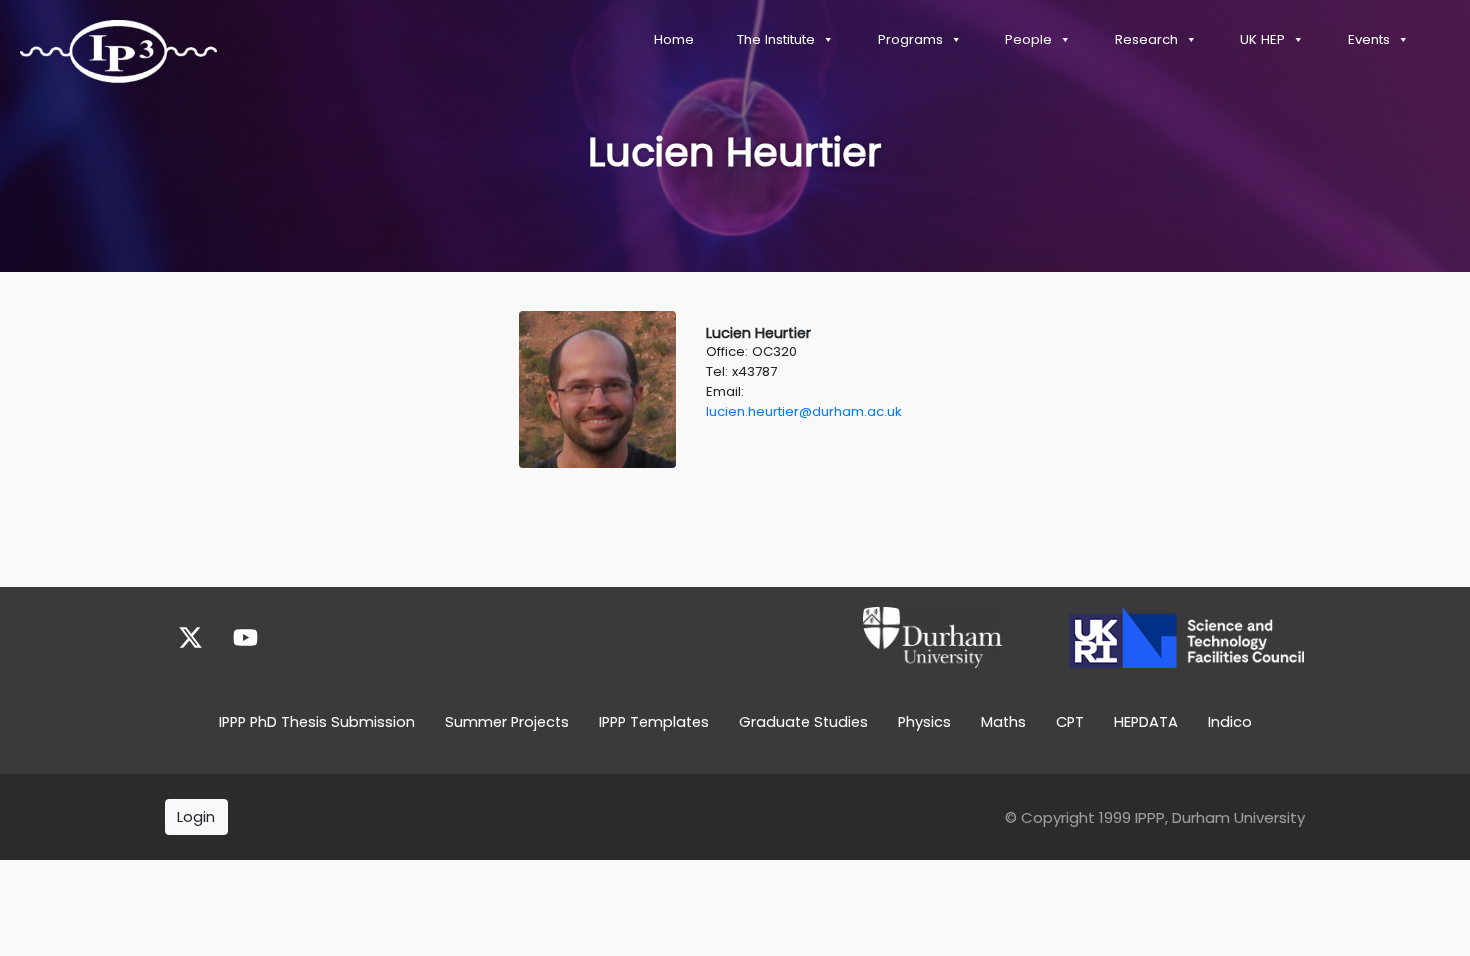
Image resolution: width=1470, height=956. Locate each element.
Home (674, 39)
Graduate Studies (803, 722)
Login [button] (196, 816)
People (1028, 39)
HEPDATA (1146, 722)
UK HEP (1262, 39)
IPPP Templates (654, 722)
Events (1369, 39)
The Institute (776, 39)
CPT (1070, 722)
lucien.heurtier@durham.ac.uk (804, 411)
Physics (924, 722)
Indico (1230, 722)
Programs (910, 39)
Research (1146, 39)
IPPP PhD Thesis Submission (317, 722)
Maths (1003, 722)
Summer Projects (507, 722)
